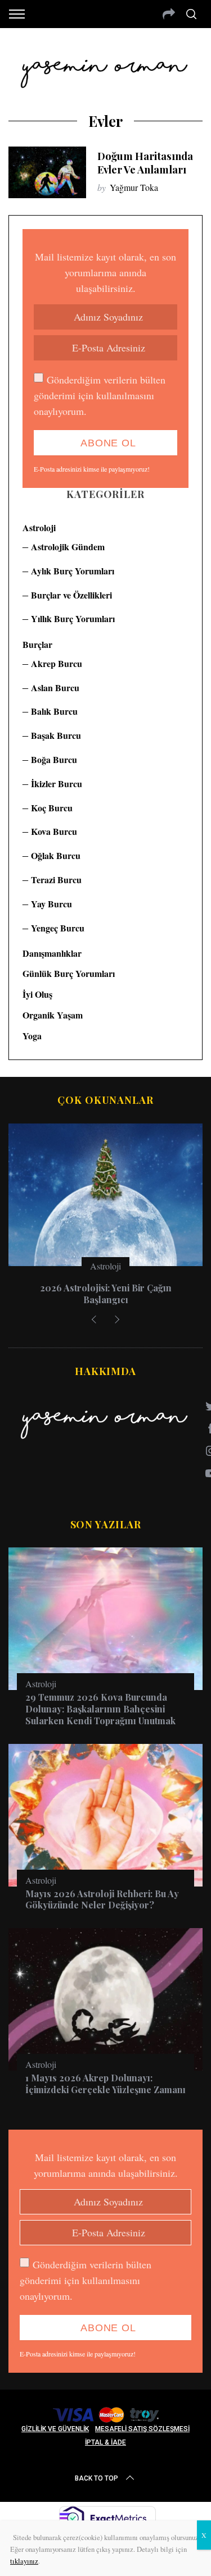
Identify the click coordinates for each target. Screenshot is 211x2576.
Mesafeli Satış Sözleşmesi (142, 2429)
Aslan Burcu (55, 688)
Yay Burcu (51, 904)
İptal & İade (105, 2442)
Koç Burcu (52, 808)
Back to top (96, 2478)
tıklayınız (24, 2561)
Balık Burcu (54, 711)
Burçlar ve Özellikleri (71, 595)
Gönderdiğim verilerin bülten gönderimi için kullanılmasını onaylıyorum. (100, 395)
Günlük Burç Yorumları (69, 973)
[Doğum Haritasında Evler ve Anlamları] (47, 172)
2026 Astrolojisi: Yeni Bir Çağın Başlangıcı (106, 1294)
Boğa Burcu (54, 759)
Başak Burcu (56, 735)
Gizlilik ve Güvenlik (55, 2429)
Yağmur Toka (134, 187)
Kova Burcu (54, 831)
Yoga (32, 1036)
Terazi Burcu (56, 880)
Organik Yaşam (53, 1015)
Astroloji (39, 527)
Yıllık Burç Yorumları (73, 618)
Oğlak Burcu (56, 855)
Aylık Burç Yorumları (73, 571)
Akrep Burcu (57, 663)
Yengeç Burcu (58, 928)
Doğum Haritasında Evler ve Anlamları (145, 163)
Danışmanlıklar (52, 953)
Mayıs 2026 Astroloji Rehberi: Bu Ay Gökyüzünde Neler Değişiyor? (102, 1899)
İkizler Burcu (57, 784)
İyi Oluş (37, 994)
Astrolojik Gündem (68, 547)
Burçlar (37, 644)
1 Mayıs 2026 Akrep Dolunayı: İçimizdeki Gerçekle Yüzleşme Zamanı (105, 2084)
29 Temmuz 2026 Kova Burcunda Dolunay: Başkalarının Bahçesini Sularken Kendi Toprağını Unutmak (100, 1709)
